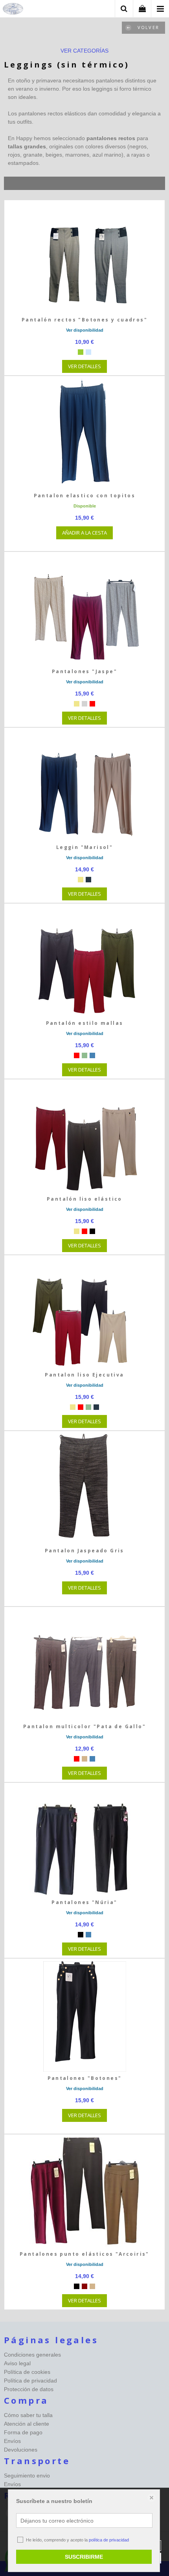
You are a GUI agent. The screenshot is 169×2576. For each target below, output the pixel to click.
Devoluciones (21, 2450)
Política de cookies (27, 2372)
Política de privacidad (30, 2381)
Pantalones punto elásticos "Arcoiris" (84, 2254)
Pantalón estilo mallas (85, 1023)
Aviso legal (17, 2363)
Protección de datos (29, 2389)
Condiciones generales (32, 2355)
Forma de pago (23, 2432)
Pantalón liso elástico (84, 1199)
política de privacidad (109, 2540)
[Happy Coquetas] (13, 10)
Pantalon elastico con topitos (85, 496)
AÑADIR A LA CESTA (84, 533)
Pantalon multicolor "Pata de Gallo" (84, 1726)
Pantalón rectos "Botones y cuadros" (84, 320)
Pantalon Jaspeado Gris (84, 1551)
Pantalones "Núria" (84, 1902)
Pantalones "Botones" (85, 2078)
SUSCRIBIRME (84, 2557)
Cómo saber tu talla (28, 2415)
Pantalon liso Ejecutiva (84, 1375)
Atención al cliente (27, 2424)
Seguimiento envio (27, 2476)
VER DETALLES (84, 366)
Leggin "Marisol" (84, 847)
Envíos (12, 2441)
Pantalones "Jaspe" (84, 671)
